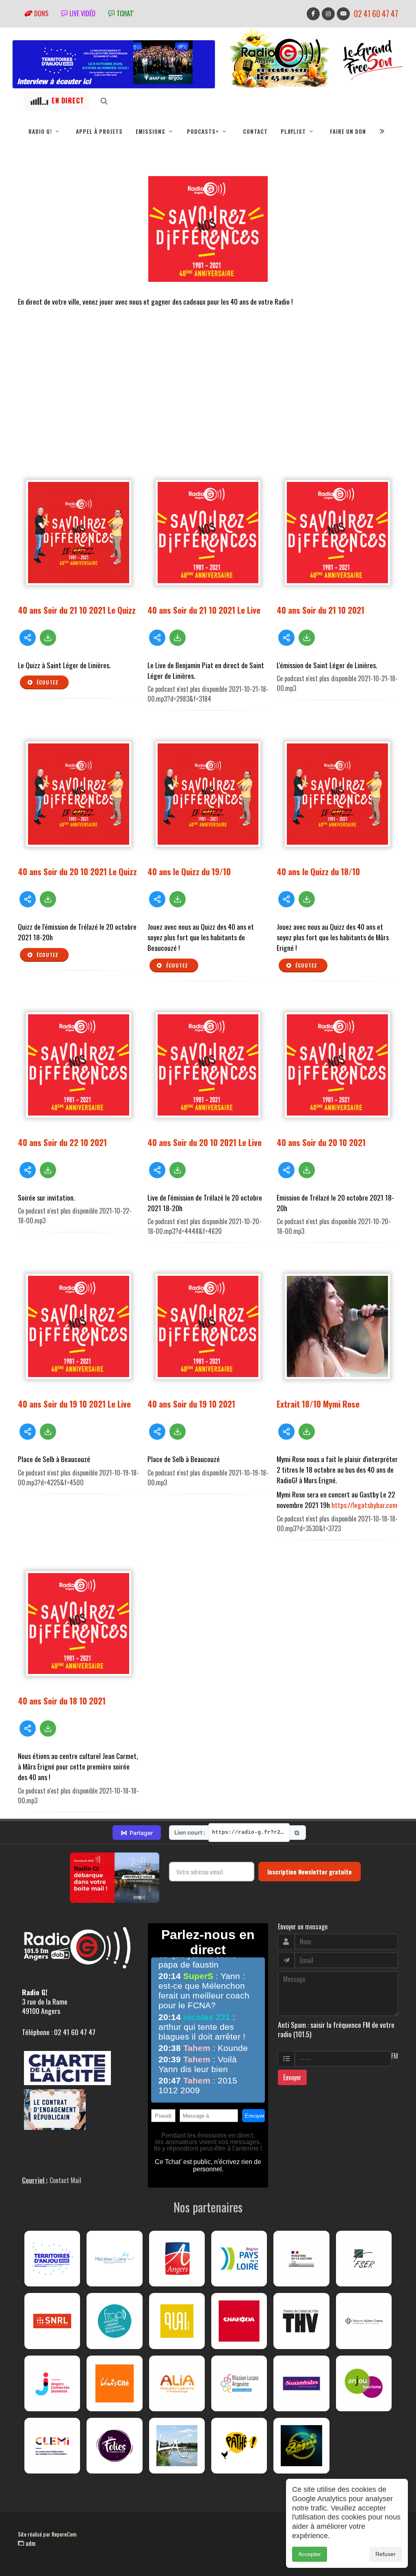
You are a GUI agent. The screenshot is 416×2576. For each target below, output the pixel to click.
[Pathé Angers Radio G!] (239, 2446)
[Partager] (28, 638)
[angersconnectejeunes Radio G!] (52, 2383)
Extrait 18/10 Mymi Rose (318, 1404)
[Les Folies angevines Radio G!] (114, 2446)
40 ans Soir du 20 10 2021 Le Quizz (77, 871)
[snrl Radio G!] (52, 2321)
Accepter (310, 2554)
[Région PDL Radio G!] (239, 2259)
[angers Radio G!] (177, 2259)
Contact (255, 131)
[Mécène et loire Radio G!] (114, 2259)
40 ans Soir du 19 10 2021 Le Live (74, 1404)
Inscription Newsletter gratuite (310, 1872)
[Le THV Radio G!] (301, 2321)
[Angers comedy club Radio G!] (301, 2446)
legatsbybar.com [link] (364, 1505)
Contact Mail (65, 2180)
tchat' (124, 13)
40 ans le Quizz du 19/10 (189, 871)
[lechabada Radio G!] (239, 2321)
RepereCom (64, 2534)
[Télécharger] (48, 638)
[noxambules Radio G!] (301, 2383)
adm (30, 2543)
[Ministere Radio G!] (301, 2259)
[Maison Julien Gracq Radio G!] (364, 2321)
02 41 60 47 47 (376, 14)
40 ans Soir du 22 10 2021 (62, 1142)
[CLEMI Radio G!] (52, 2446)
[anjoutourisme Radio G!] (364, 2383)
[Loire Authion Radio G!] (177, 2446)
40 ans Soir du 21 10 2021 (321, 610)
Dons (40, 13)
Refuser (386, 2554)
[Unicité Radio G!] (114, 2383)
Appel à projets (99, 131)
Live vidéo (82, 13)
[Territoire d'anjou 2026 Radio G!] (52, 2259)
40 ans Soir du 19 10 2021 (191, 1404)
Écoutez (47, 682)
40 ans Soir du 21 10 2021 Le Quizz (77, 610)
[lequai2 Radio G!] (177, 2321)
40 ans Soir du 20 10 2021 (321, 1142)
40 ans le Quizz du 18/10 (318, 871)
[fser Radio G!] (364, 2259)
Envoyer (292, 2077)
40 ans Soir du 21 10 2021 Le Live (204, 610)
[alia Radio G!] (177, 2383)
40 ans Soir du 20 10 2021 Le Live (205, 1142)
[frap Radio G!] (114, 2321)
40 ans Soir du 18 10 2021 (62, 1701)
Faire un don (348, 131)
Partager (137, 1833)
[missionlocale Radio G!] (239, 2383)
